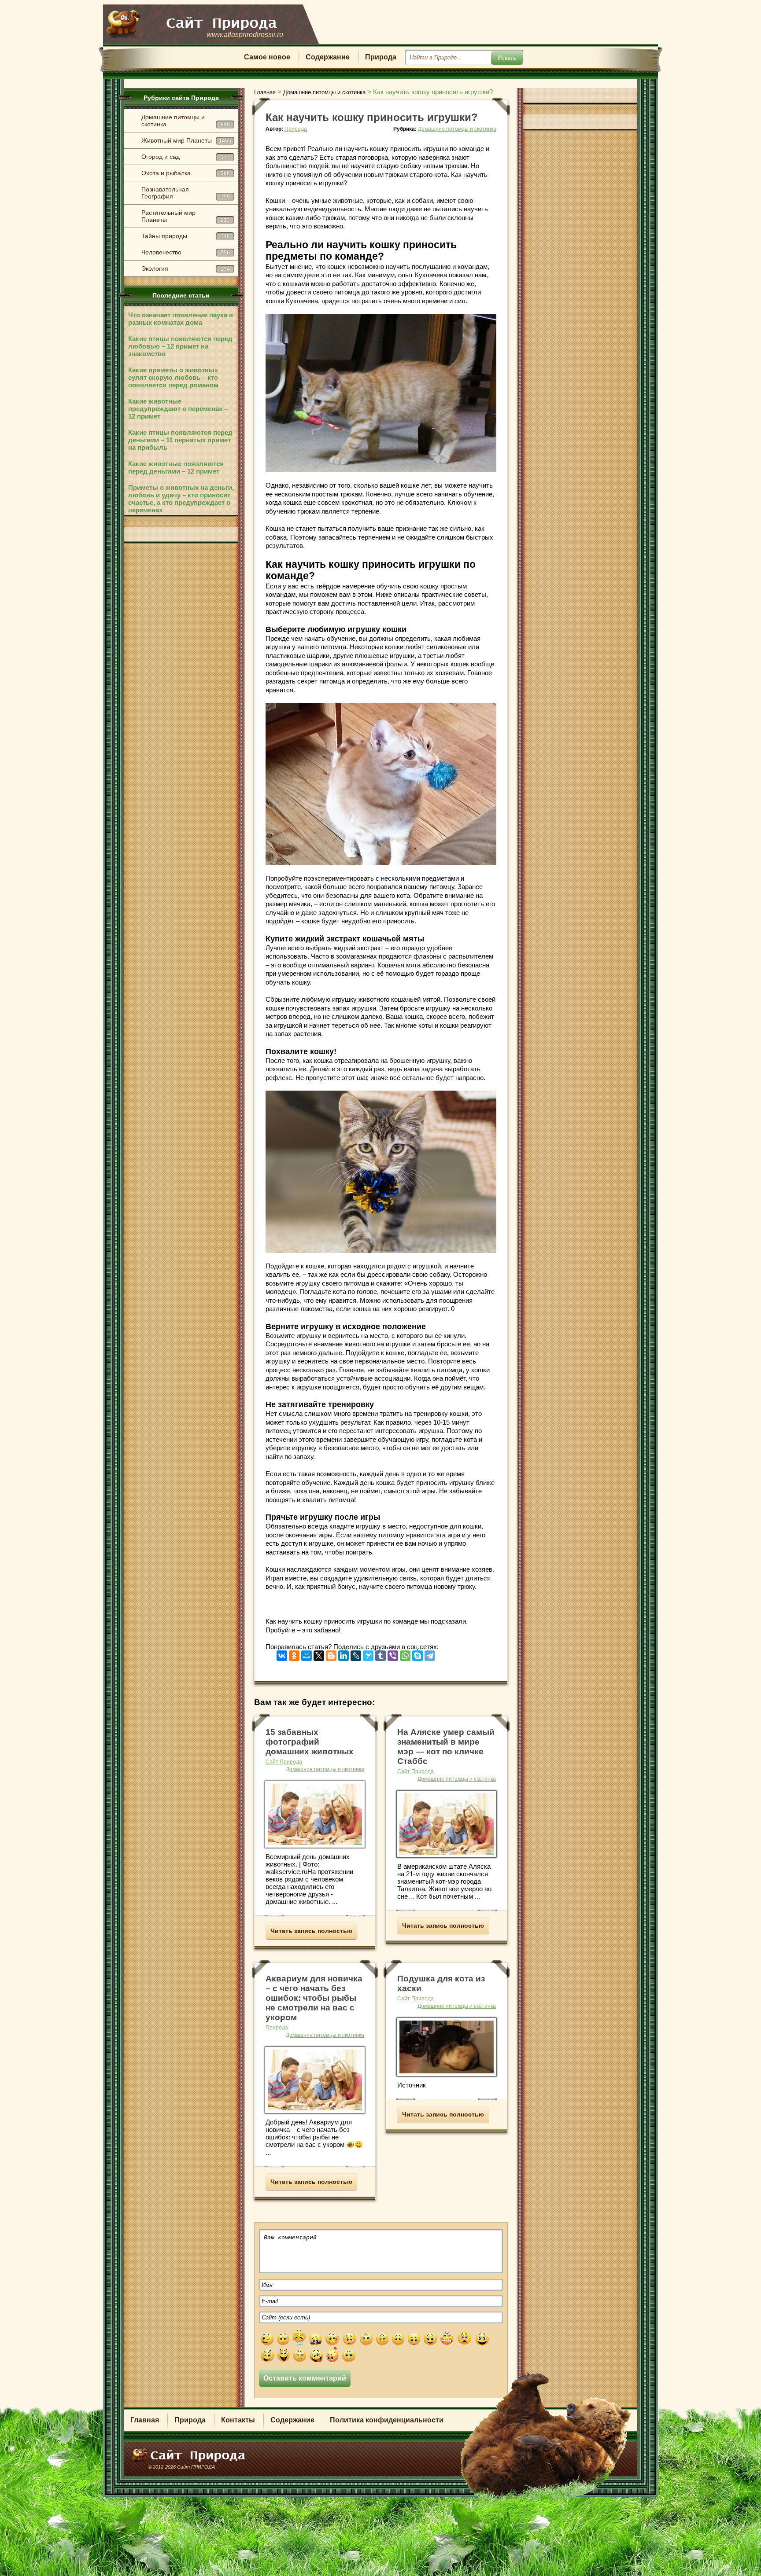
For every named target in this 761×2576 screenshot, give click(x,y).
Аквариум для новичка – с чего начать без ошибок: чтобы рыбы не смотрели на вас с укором (314, 1998)
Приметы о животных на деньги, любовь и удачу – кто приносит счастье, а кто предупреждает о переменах (181, 499)
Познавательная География (186, 193)
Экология (186, 268)
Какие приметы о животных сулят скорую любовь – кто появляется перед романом (173, 377)
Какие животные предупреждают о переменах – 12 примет (178, 409)
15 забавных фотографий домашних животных (310, 1742)
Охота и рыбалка (186, 173)
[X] (319, 1654)
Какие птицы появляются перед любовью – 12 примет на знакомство (180, 346)
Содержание (328, 57)
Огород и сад (186, 157)
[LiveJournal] (356, 1654)
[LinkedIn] (344, 1654)
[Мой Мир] (307, 1654)
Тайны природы (186, 236)
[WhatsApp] (405, 1654)
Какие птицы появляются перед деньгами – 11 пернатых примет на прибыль (180, 440)
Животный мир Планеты (186, 140)
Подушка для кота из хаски (441, 1983)
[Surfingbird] (368, 1654)
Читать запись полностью (311, 1931)
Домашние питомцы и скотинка (186, 121)
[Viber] (393, 1654)
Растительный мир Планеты (186, 216)
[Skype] (417, 1654)
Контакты (238, 2420)
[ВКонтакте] (282, 1654)
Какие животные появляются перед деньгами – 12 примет (176, 467)
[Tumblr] (380, 1654)
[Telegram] (430, 1654)
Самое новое (267, 57)
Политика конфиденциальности (387, 2420)
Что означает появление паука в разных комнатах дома (181, 319)
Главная (145, 2420)
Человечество (186, 252)
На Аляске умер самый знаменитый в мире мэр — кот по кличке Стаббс (446, 1747)
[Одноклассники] (294, 1654)
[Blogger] (331, 1654)
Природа (381, 57)
